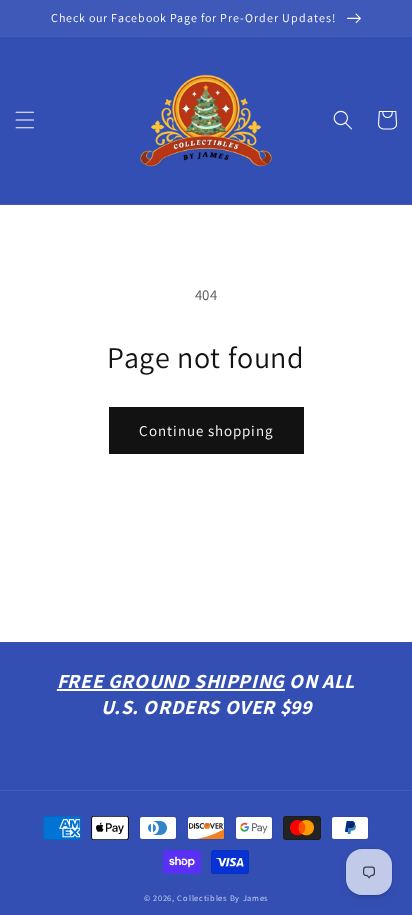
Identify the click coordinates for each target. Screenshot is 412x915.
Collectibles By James (222, 897)
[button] (25, 120)
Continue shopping (206, 430)
